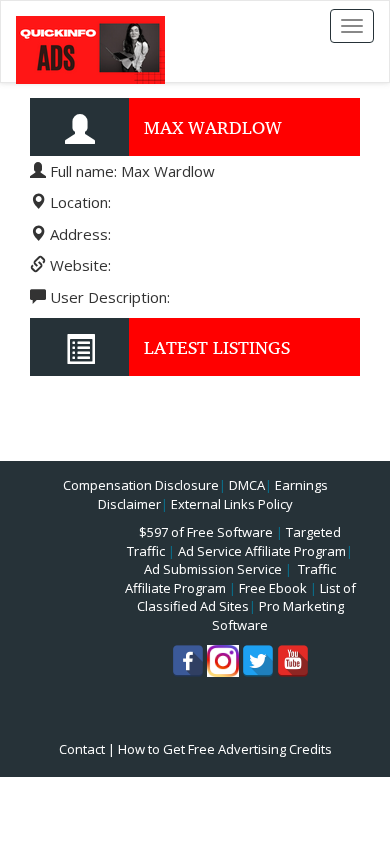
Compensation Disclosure (141, 485)
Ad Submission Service (213, 569)
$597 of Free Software (206, 532)
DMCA (247, 485)
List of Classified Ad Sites (246, 597)
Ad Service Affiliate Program (262, 551)
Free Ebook (273, 588)
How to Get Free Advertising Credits (225, 749)
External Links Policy (232, 504)
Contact (82, 749)
